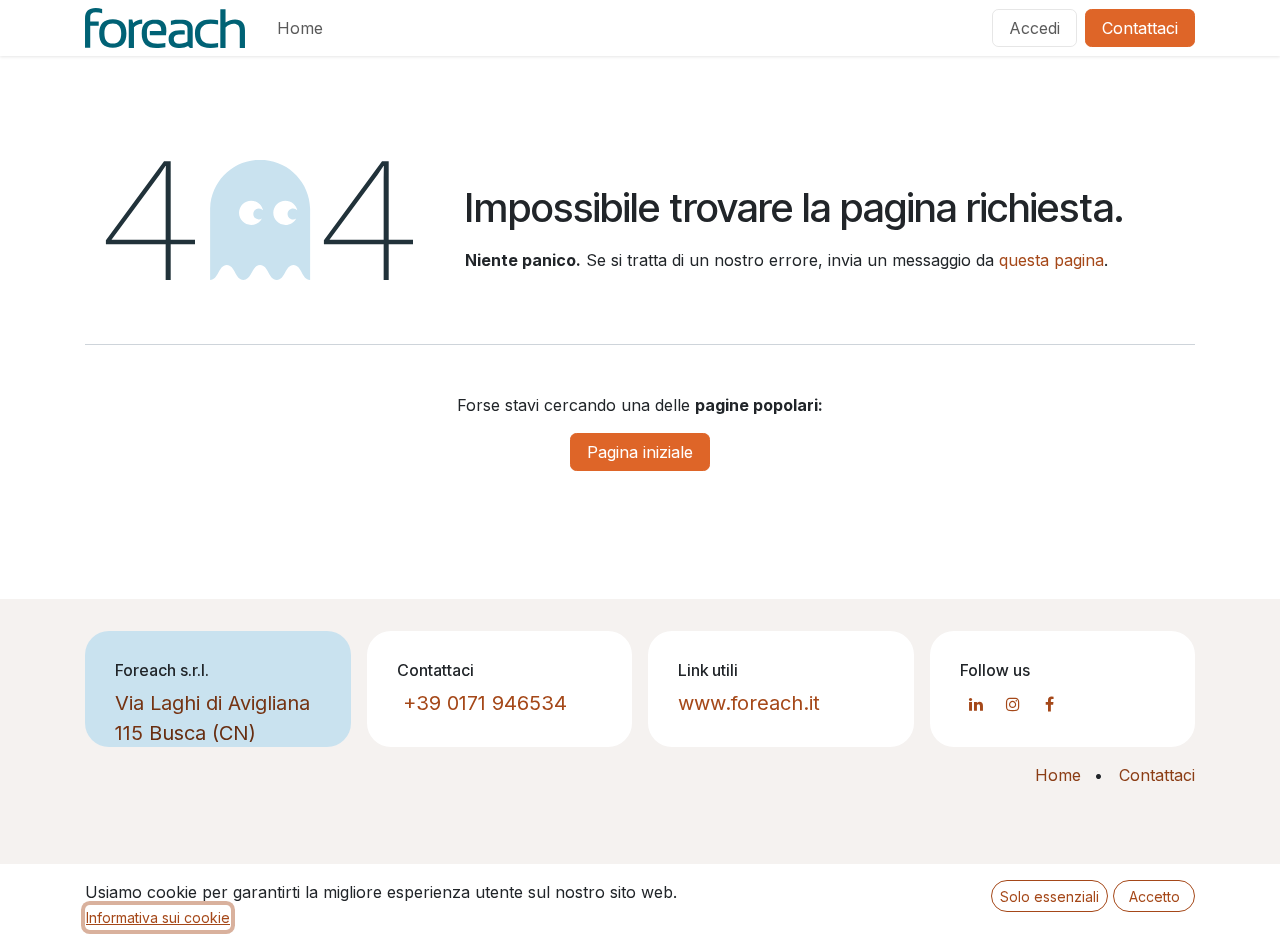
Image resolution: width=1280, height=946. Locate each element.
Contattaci (1140, 28)
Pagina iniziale (640, 452)
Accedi (1034, 28)
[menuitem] (300, 28)
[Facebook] (1050, 704)
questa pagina (1051, 260)
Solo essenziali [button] (1049, 896)
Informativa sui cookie (158, 917)
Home (1058, 775)
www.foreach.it (749, 703)
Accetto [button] (1154, 896)
